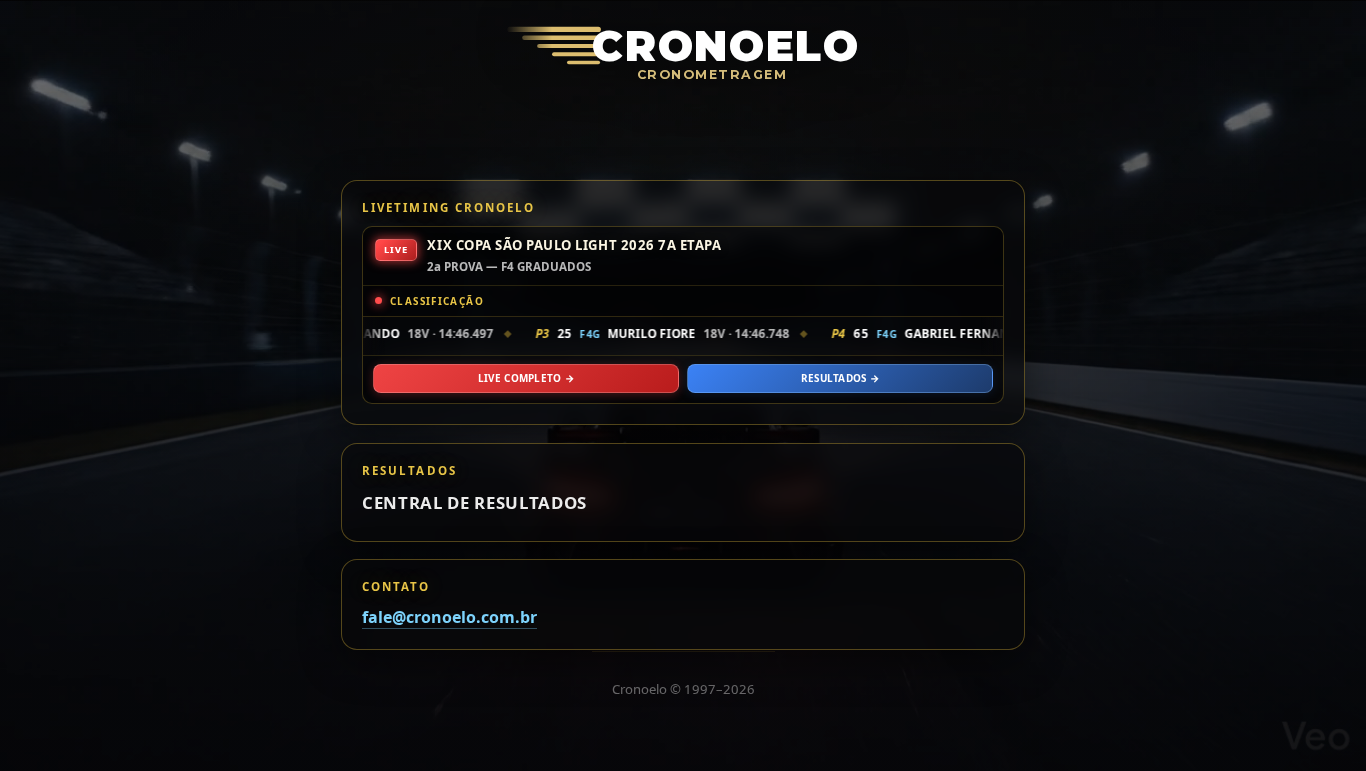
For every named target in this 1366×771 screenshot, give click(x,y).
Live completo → (526, 378)
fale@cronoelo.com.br (449, 618)
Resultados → (840, 378)
